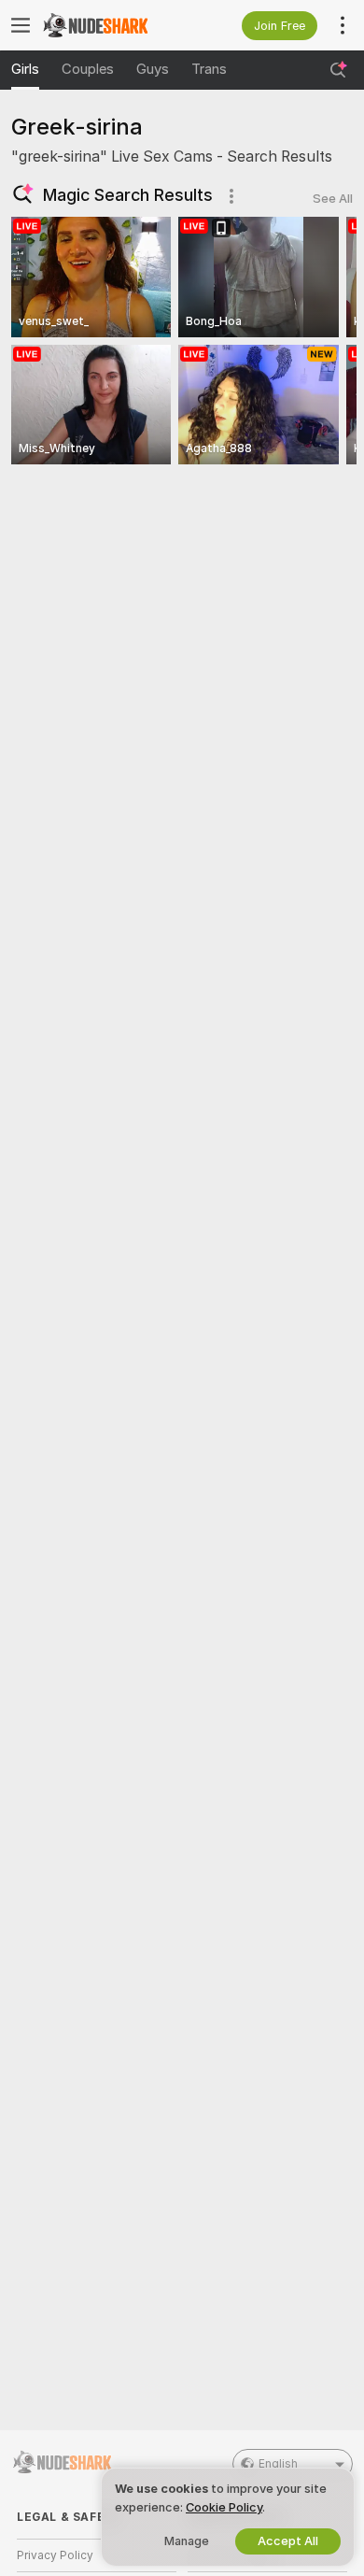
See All (333, 199)
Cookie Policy (224, 2507)
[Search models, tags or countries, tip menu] (338, 70)
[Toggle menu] (21, 25)
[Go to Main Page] (112, 25)
